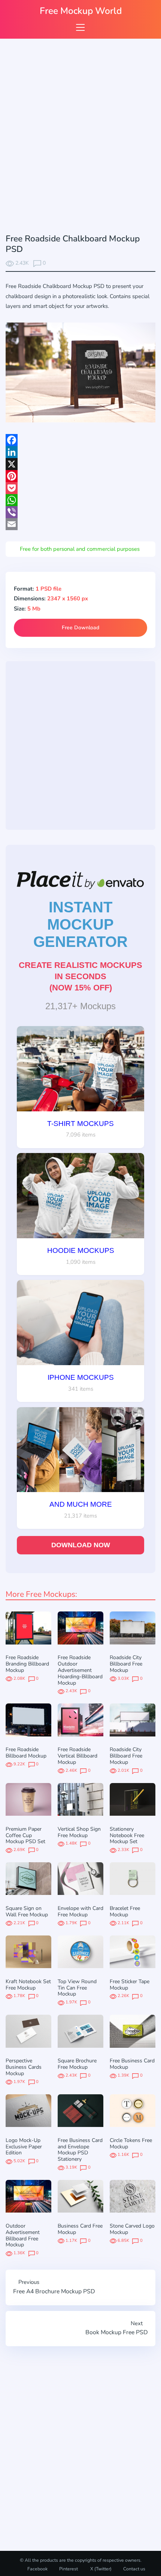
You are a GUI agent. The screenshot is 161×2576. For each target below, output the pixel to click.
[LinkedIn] (80, 452)
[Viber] (80, 512)
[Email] (80, 524)
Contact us (134, 2569)
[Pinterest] (80, 476)
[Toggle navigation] (80, 27)
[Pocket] (80, 488)
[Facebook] (80, 440)
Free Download (80, 628)
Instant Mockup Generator (80, 924)
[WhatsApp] (80, 500)
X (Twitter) (100, 2569)
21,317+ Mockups (80, 1006)
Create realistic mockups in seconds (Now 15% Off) (80, 976)
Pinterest (69, 2569)
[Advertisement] (80, 138)
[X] (80, 464)
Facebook (37, 2569)
